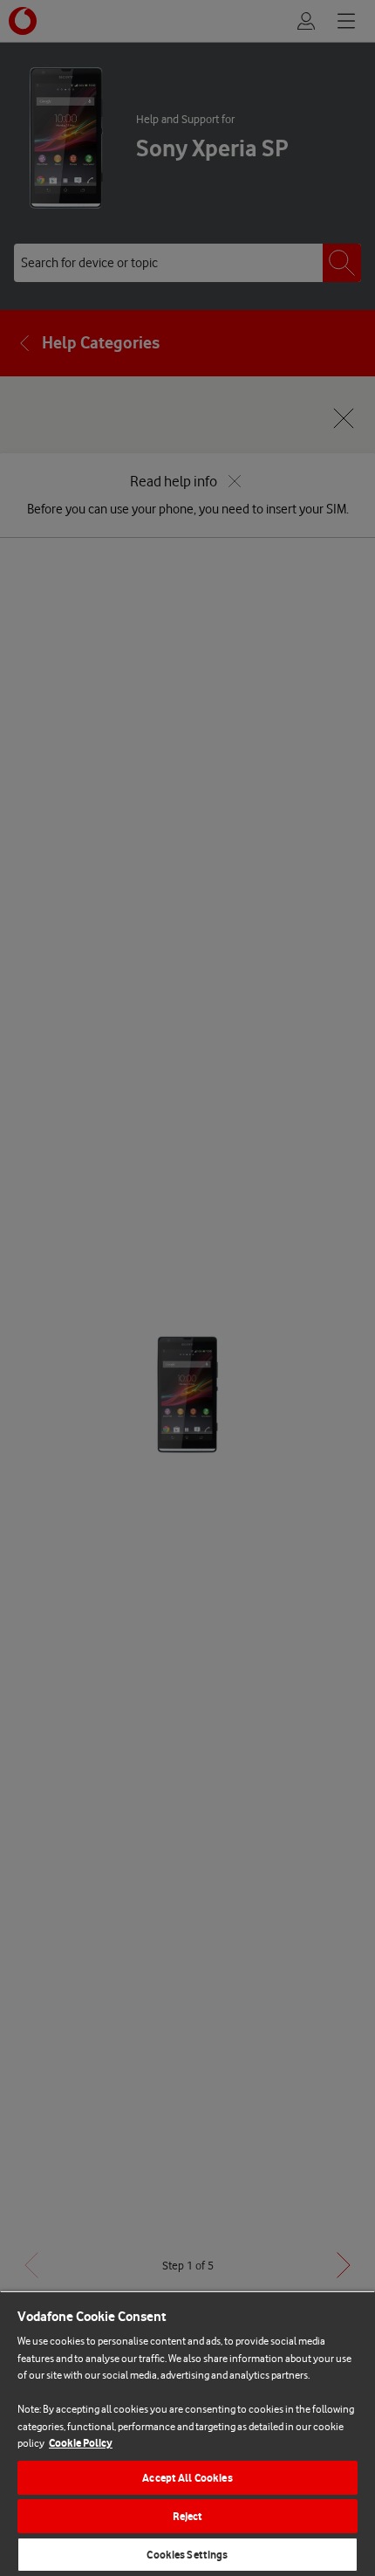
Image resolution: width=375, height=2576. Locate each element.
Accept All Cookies (187, 2478)
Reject (188, 2516)
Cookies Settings (187, 2555)
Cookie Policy (81, 2443)
